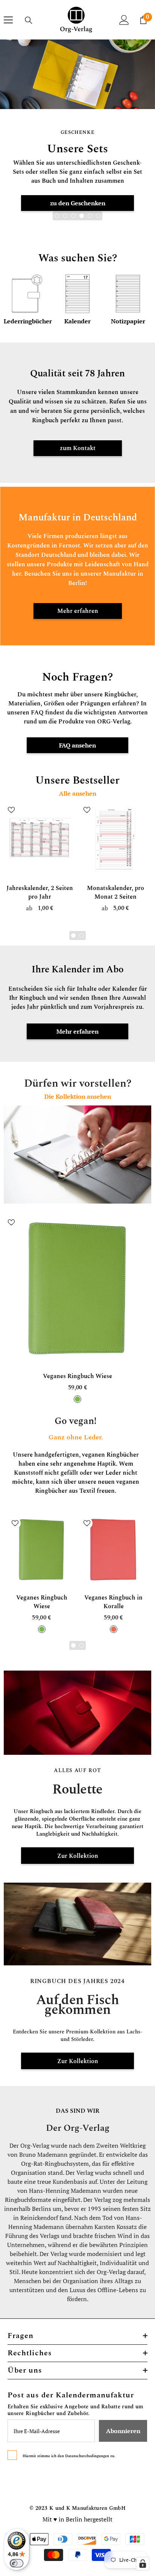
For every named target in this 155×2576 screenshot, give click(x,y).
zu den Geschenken (78, 203)
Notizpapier (128, 321)
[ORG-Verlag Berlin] (77, 1713)
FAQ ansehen (77, 745)
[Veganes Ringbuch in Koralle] (113, 1550)
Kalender (77, 321)
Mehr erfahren (77, 1031)
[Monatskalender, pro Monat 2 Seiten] (115, 838)
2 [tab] (65, 216)
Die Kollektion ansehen (78, 1097)
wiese (77, 1399)
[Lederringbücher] (27, 294)
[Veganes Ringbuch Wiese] (77, 1289)
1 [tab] (57, 216)
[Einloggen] (124, 20)
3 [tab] (73, 216)
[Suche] (29, 20)
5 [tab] (90, 216)
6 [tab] (98, 216)
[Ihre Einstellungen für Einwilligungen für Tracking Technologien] (143, 2564)
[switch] (17, 2563)
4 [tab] (82, 216)
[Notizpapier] (128, 294)
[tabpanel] (77, 137)
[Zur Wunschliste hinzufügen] (11, 810)
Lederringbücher (27, 321)
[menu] (8, 20)
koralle (114, 1629)
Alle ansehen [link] (78, 794)
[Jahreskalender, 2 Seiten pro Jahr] (40, 838)
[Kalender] (77, 294)
